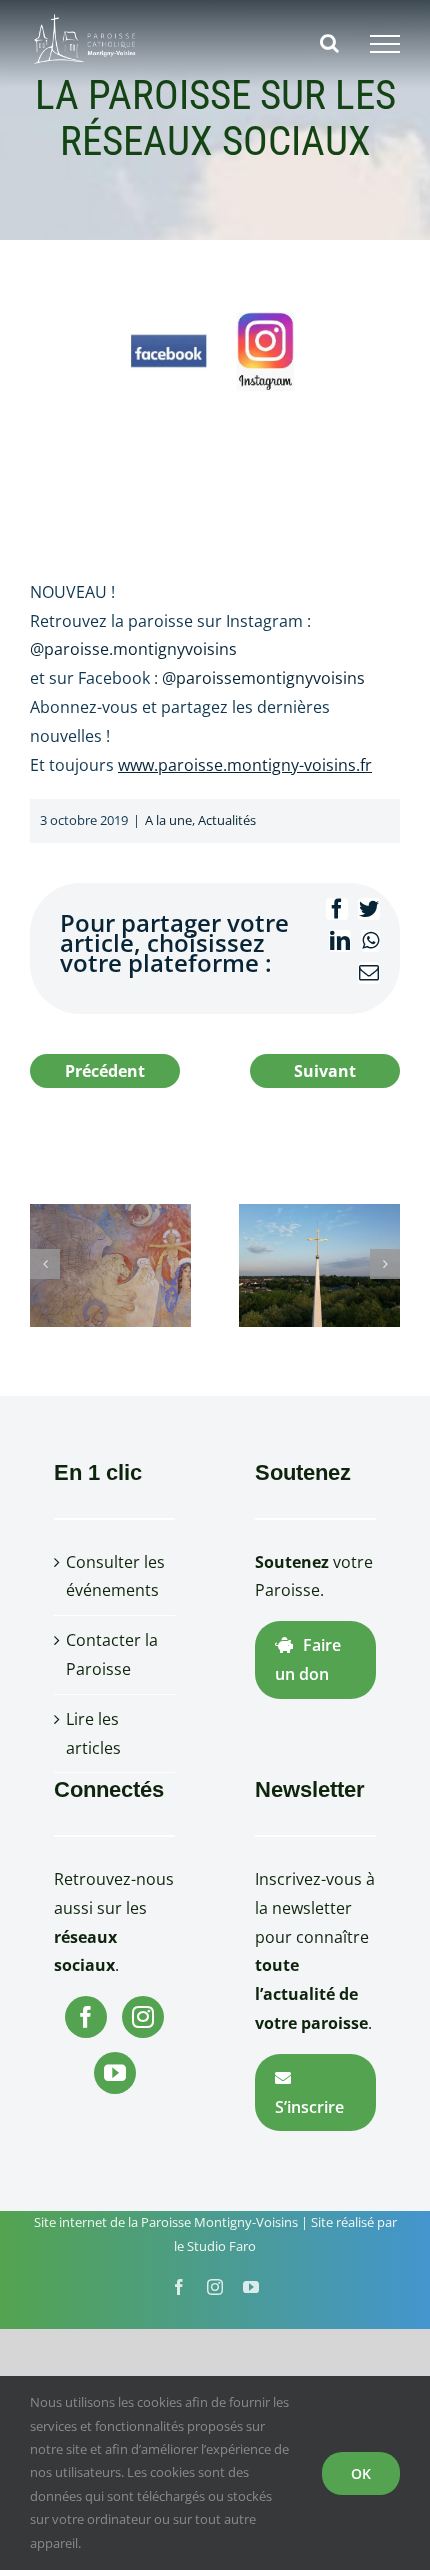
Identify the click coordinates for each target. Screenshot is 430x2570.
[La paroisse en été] (319, 1264)
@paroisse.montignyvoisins (133, 649)
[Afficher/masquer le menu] (385, 44)
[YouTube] (115, 2073)
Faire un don (308, 1659)
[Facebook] (86, 2017)
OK (361, 2473)
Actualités (227, 820)
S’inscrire (309, 2107)
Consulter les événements (115, 1576)
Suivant (325, 1071)
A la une (168, 820)
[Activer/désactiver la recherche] (329, 43)
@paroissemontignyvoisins (263, 678)
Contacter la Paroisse (112, 1654)
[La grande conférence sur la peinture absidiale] (110, 1264)
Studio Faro (221, 2246)
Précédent (105, 1071)
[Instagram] (143, 2017)
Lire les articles (93, 1733)
